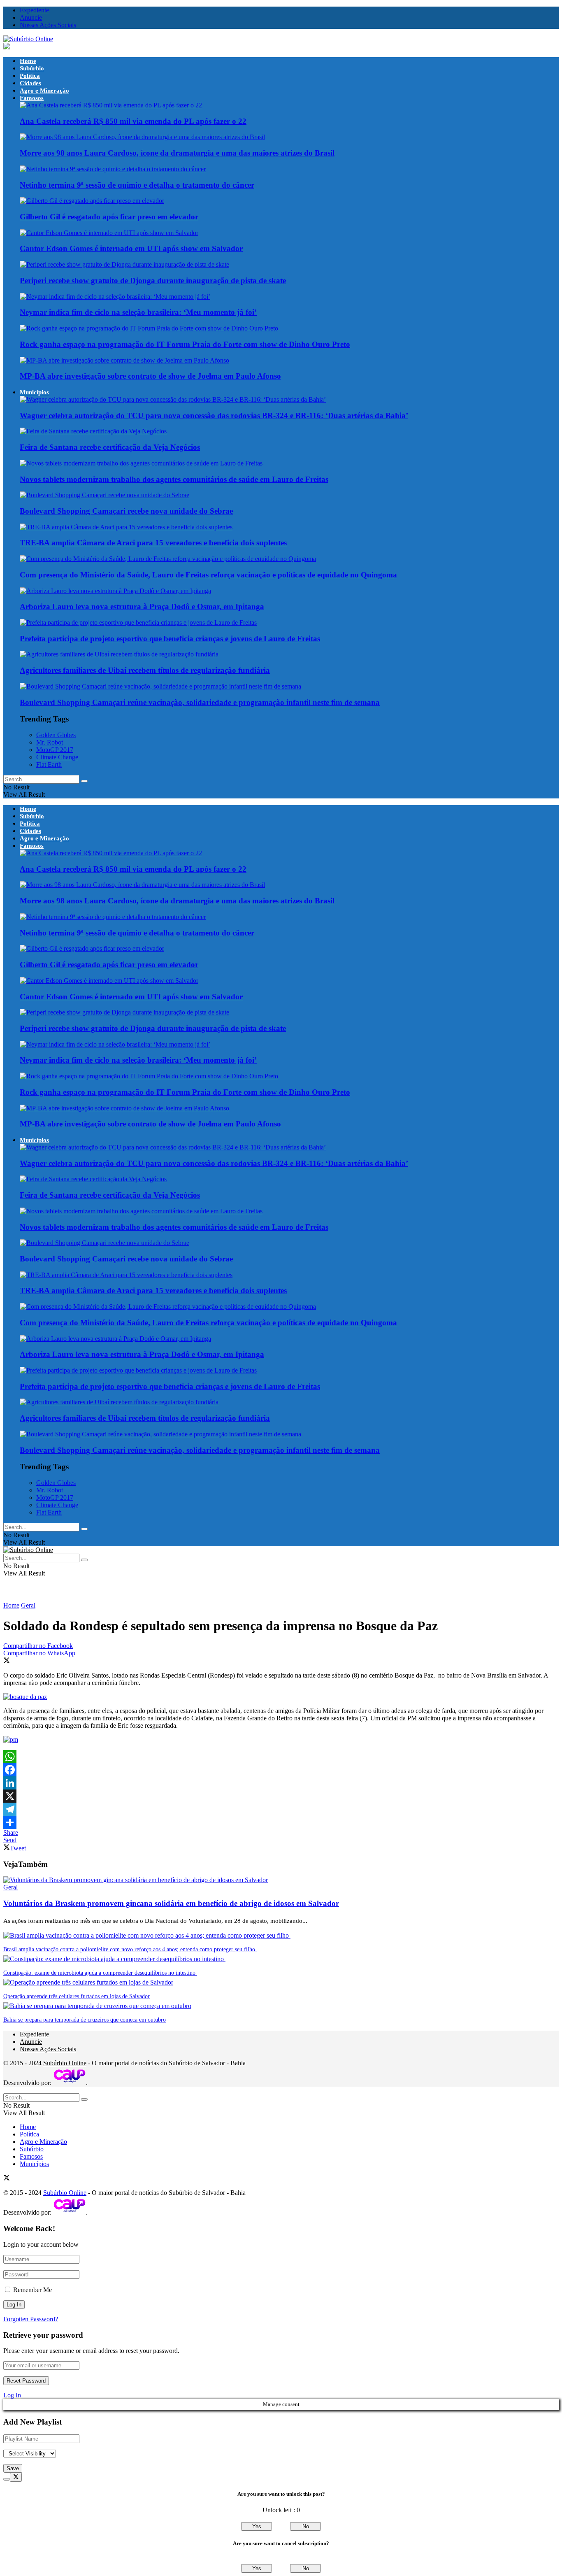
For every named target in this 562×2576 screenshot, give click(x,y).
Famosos (32, 98)
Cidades (30, 83)
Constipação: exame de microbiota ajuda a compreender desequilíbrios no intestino (100, 1973)
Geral (28, 1605)
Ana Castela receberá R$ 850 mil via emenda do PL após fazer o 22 (133, 121)
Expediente (34, 10)
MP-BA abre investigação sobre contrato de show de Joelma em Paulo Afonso (150, 376)
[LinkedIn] (281, 1783)
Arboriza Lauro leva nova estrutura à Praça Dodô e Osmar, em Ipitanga (142, 606)
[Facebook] (281, 1770)
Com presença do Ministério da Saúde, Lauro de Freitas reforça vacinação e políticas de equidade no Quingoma (208, 575)
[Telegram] (281, 1809)
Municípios (34, 392)
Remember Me (33, 2290)
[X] (281, 1796)
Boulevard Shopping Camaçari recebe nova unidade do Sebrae (126, 511)
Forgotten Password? (31, 2319)
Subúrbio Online (65, 2063)
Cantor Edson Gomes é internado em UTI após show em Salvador (131, 248)
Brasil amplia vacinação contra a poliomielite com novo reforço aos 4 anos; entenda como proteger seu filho (130, 1949)
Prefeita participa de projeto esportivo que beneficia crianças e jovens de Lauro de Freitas (170, 639)
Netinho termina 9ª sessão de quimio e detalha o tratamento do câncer (137, 185)
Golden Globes (56, 735)
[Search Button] (84, 781)
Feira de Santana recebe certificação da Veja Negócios (110, 447)
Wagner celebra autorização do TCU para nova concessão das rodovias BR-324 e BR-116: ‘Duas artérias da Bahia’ (214, 415)
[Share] (281, 1822)
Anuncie (31, 17)
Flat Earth (49, 764)
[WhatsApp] (281, 1757)
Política (30, 76)
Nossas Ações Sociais (48, 25)
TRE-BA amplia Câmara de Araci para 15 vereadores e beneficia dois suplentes (153, 543)
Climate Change (57, 757)
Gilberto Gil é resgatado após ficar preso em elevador (109, 217)
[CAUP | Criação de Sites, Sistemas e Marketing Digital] (70, 2083)
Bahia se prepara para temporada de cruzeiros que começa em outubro (85, 2020)
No (306, 2526)
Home (28, 61)
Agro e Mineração (44, 91)
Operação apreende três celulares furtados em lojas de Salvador (77, 1996)
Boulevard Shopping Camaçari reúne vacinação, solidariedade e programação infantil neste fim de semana (200, 702)
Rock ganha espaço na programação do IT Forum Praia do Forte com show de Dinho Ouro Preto (185, 344)
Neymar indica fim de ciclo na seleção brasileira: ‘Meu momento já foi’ (138, 312)
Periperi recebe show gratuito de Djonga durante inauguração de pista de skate (153, 280)
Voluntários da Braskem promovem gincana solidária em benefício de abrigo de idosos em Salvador (171, 1903)
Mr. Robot (50, 742)
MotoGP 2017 (55, 750)
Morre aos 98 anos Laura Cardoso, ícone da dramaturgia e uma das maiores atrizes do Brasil (177, 153)
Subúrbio (32, 68)
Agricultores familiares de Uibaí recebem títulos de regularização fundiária (145, 670)
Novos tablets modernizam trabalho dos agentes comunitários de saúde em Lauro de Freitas (174, 479)
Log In (12, 2395)
